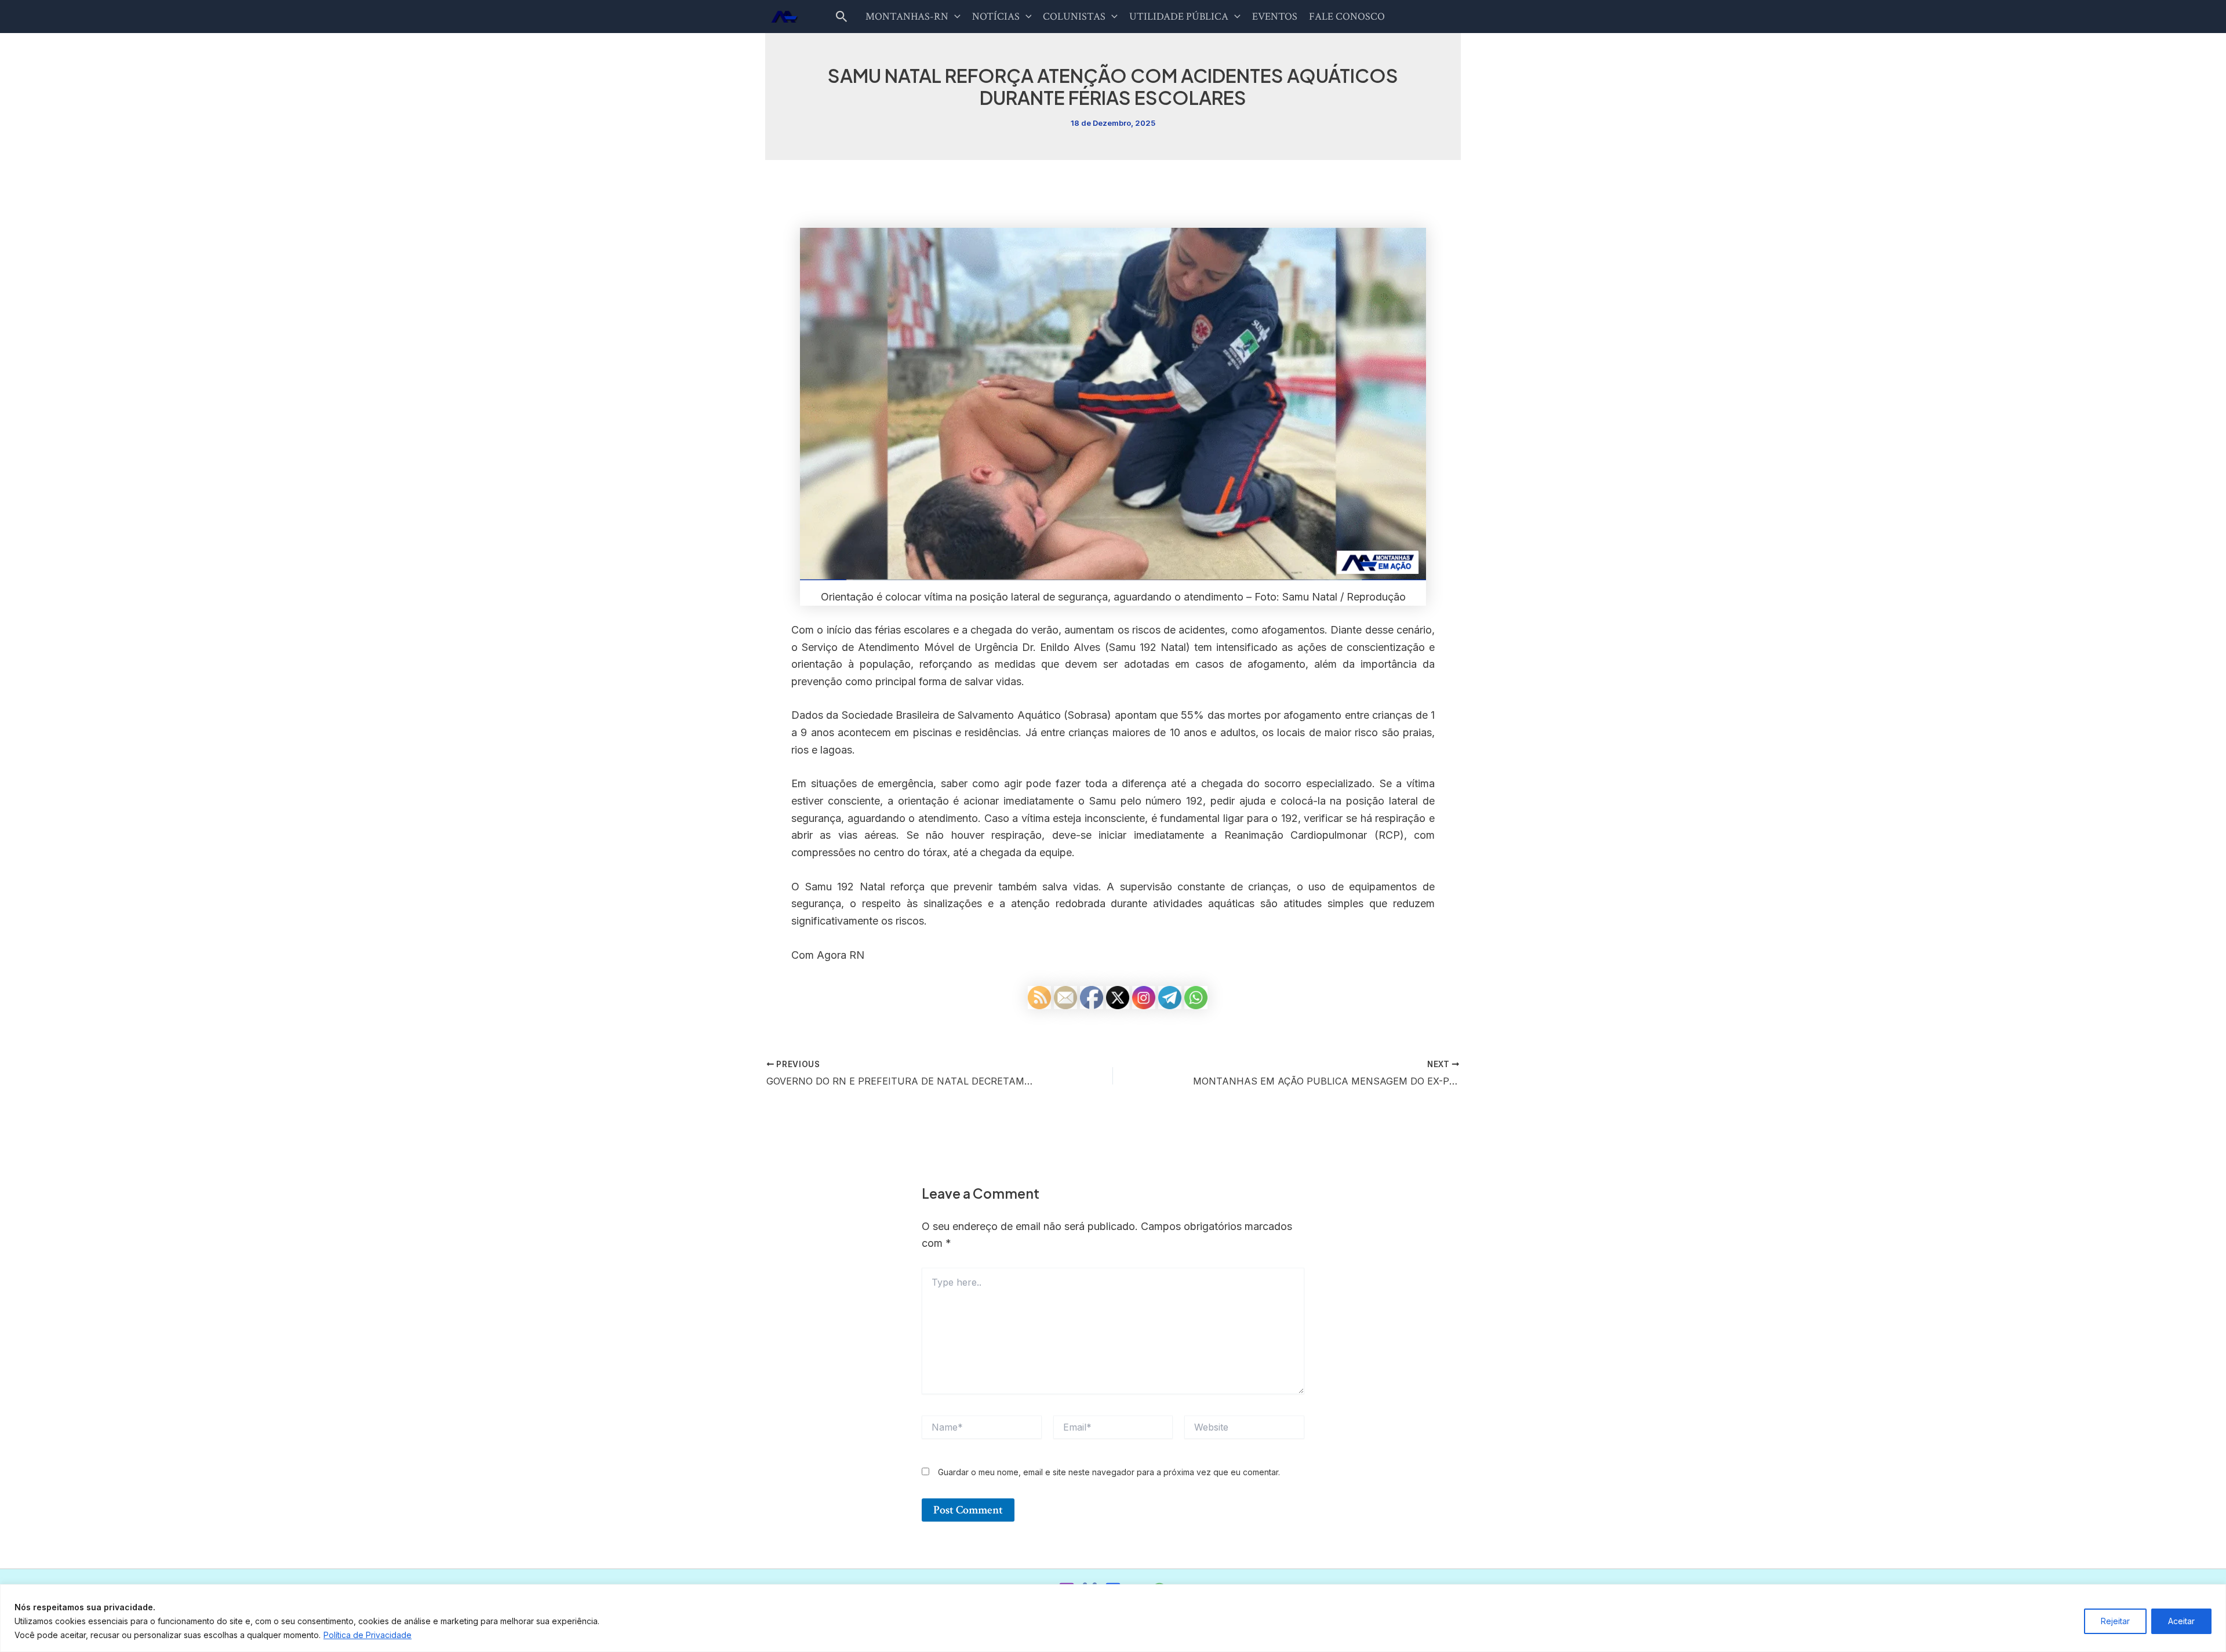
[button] (842, 17)
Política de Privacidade (368, 1635)
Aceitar (2181, 1621)
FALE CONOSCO (1347, 17)
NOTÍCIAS (996, 17)
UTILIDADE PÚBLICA (1179, 17)
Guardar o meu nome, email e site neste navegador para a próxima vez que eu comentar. (1109, 1472)
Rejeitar (2115, 1621)
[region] (1113, 1618)
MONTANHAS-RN (907, 17)
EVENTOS (1275, 17)
